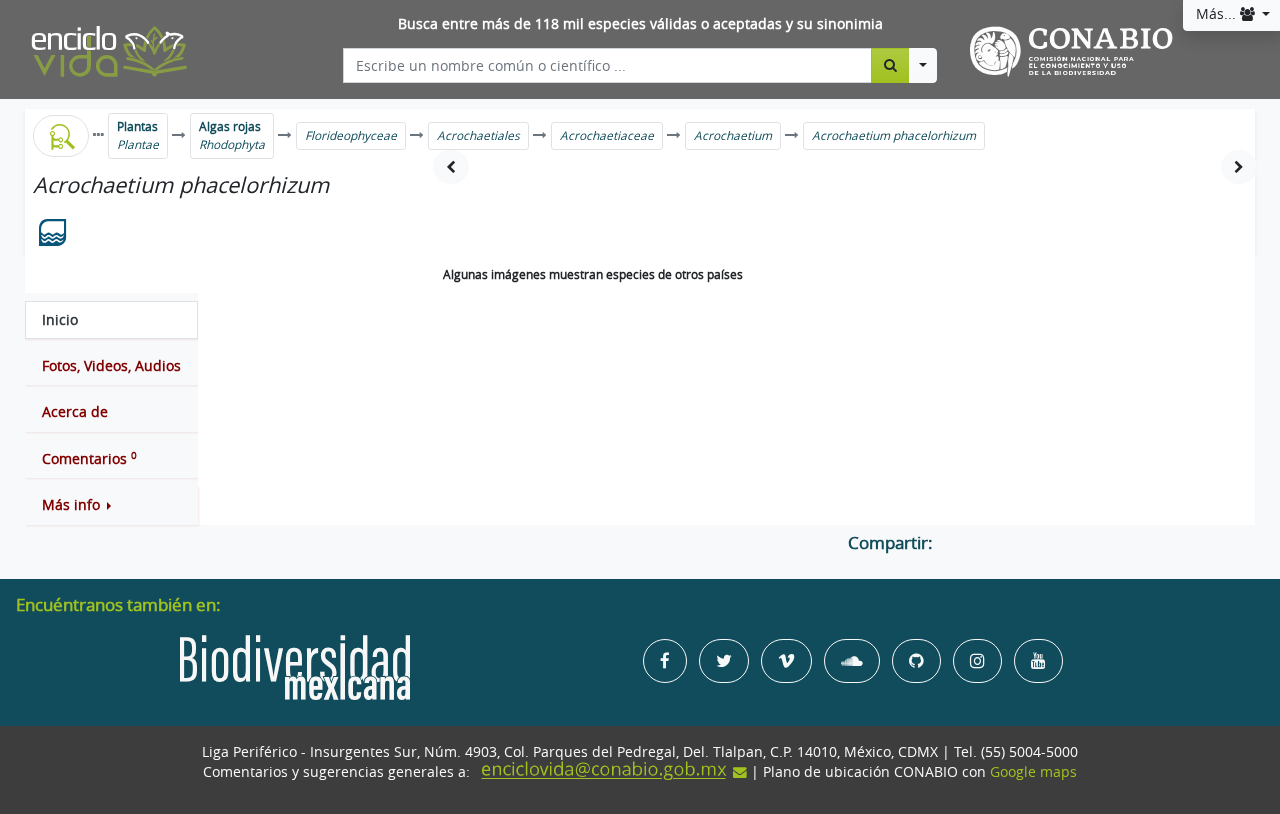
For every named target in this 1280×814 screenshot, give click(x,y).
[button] (111, 505)
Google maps (1033, 772)
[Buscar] (890, 65)
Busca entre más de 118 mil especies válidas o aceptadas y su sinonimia (640, 24)
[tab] (111, 320)
